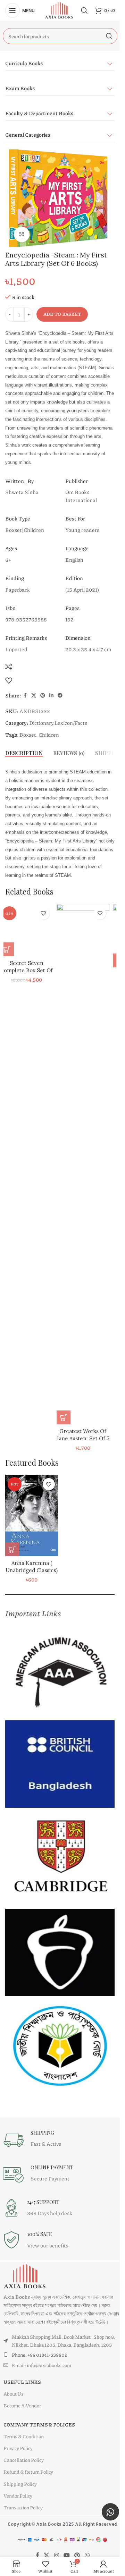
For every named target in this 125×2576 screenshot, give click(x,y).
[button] (12, 949)
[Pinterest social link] (43, 695)
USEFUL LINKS (22, 2382)
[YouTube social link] (66, 2555)
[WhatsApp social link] (87, 2555)
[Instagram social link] (56, 2555)
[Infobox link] (60, 2140)
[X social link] (34, 695)
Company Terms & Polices (39, 2424)
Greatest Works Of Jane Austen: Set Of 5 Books (88, 1438)
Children (49, 735)
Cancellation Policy (24, 2460)
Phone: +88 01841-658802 (40, 2355)
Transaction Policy (23, 2507)
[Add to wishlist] (9, 680)
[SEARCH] (109, 36)
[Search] (84, 10)
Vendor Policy (18, 2495)
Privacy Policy (18, 2448)
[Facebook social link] (25, 695)
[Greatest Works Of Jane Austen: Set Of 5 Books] (88, 1164)
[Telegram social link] (60, 695)
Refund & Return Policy (28, 2472)
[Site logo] (60, 10)
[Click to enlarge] (22, 234)
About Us (14, 2393)
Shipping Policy (20, 2484)
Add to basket (62, 314)
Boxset (28, 735)
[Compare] (9, 667)
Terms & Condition (24, 2436)
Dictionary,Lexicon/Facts (58, 723)
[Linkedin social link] (51, 695)
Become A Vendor (22, 2405)
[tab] (24, 753)
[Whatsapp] (110, 2512)
